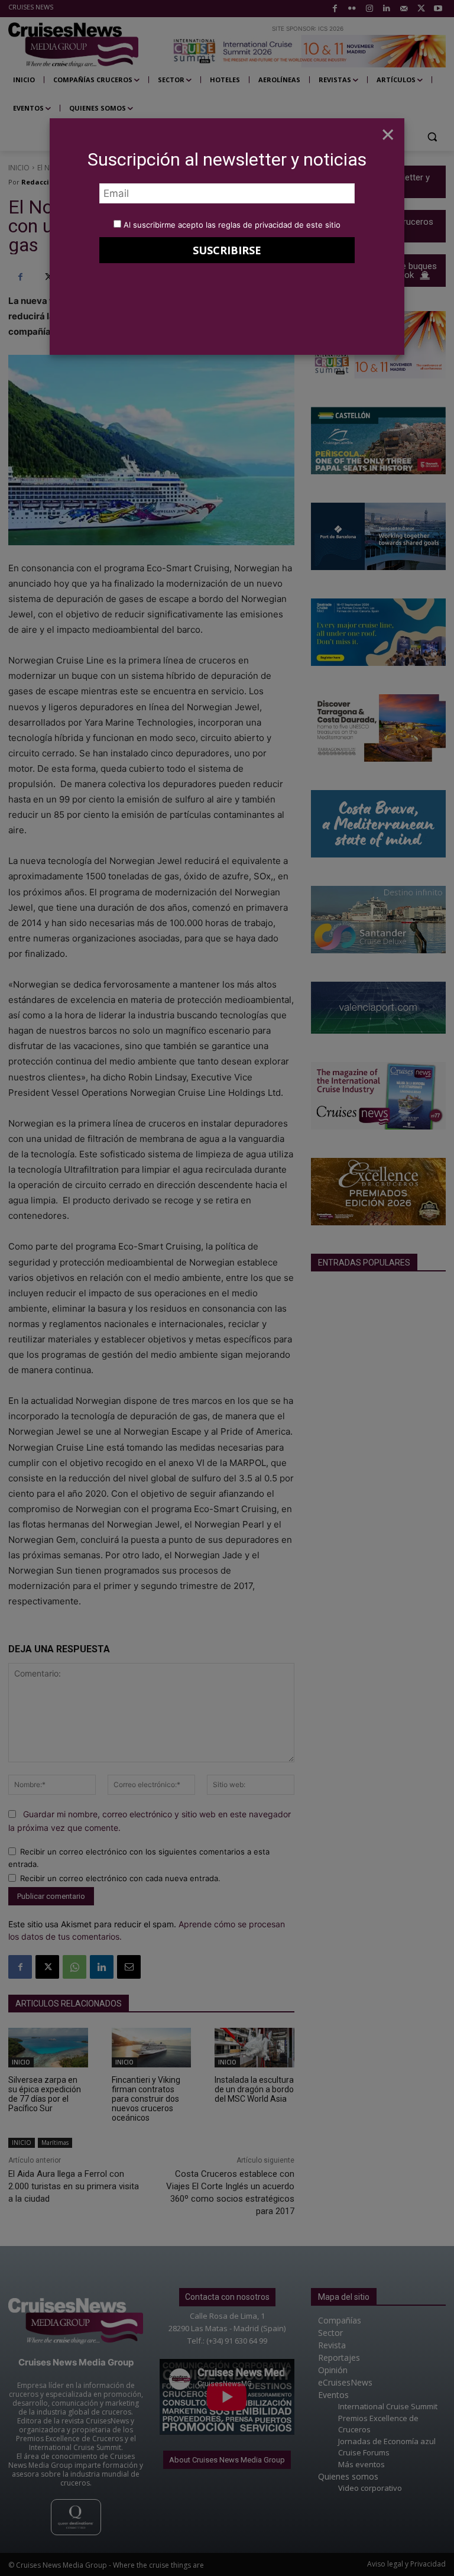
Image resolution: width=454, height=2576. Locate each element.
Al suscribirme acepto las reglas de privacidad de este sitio (232, 225)
